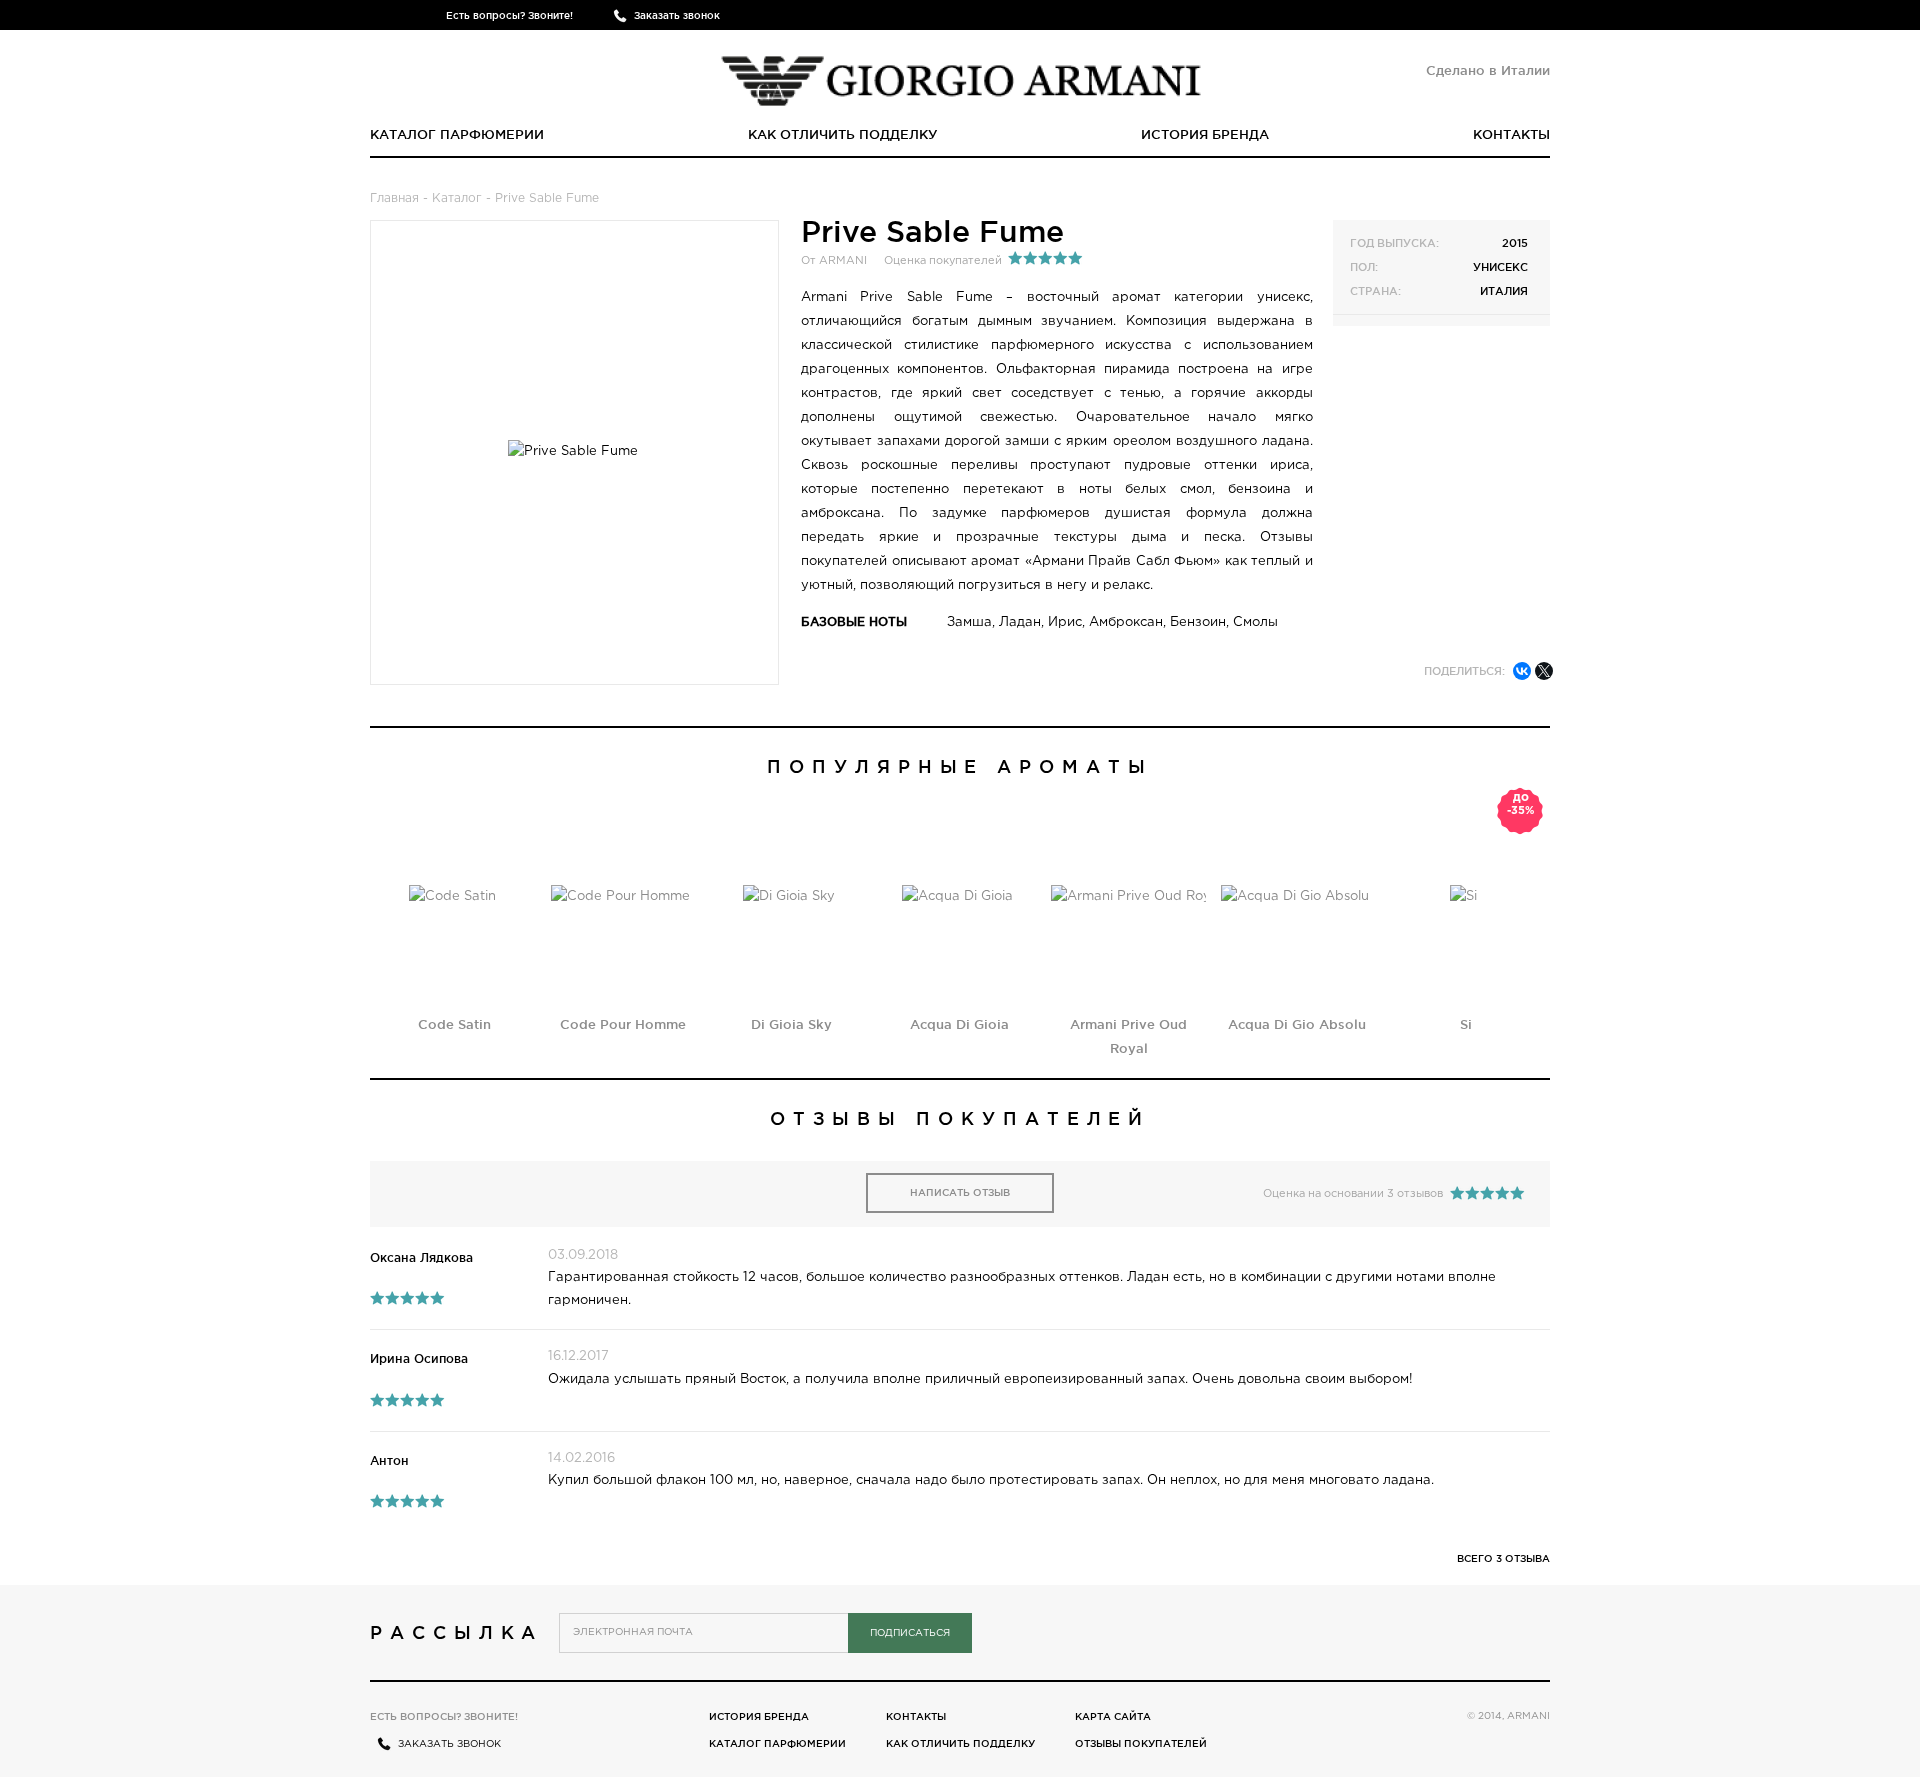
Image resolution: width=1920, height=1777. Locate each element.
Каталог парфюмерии (457, 134)
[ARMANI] (960, 75)
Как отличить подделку (843, 134)
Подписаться (910, 1633)
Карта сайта (1113, 1716)
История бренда (1205, 134)
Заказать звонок (677, 15)
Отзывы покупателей (1141, 1743)
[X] (1544, 671)
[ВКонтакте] (1522, 671)
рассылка (456, 1632)
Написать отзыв (960, 1192)
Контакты (1511, 134)
